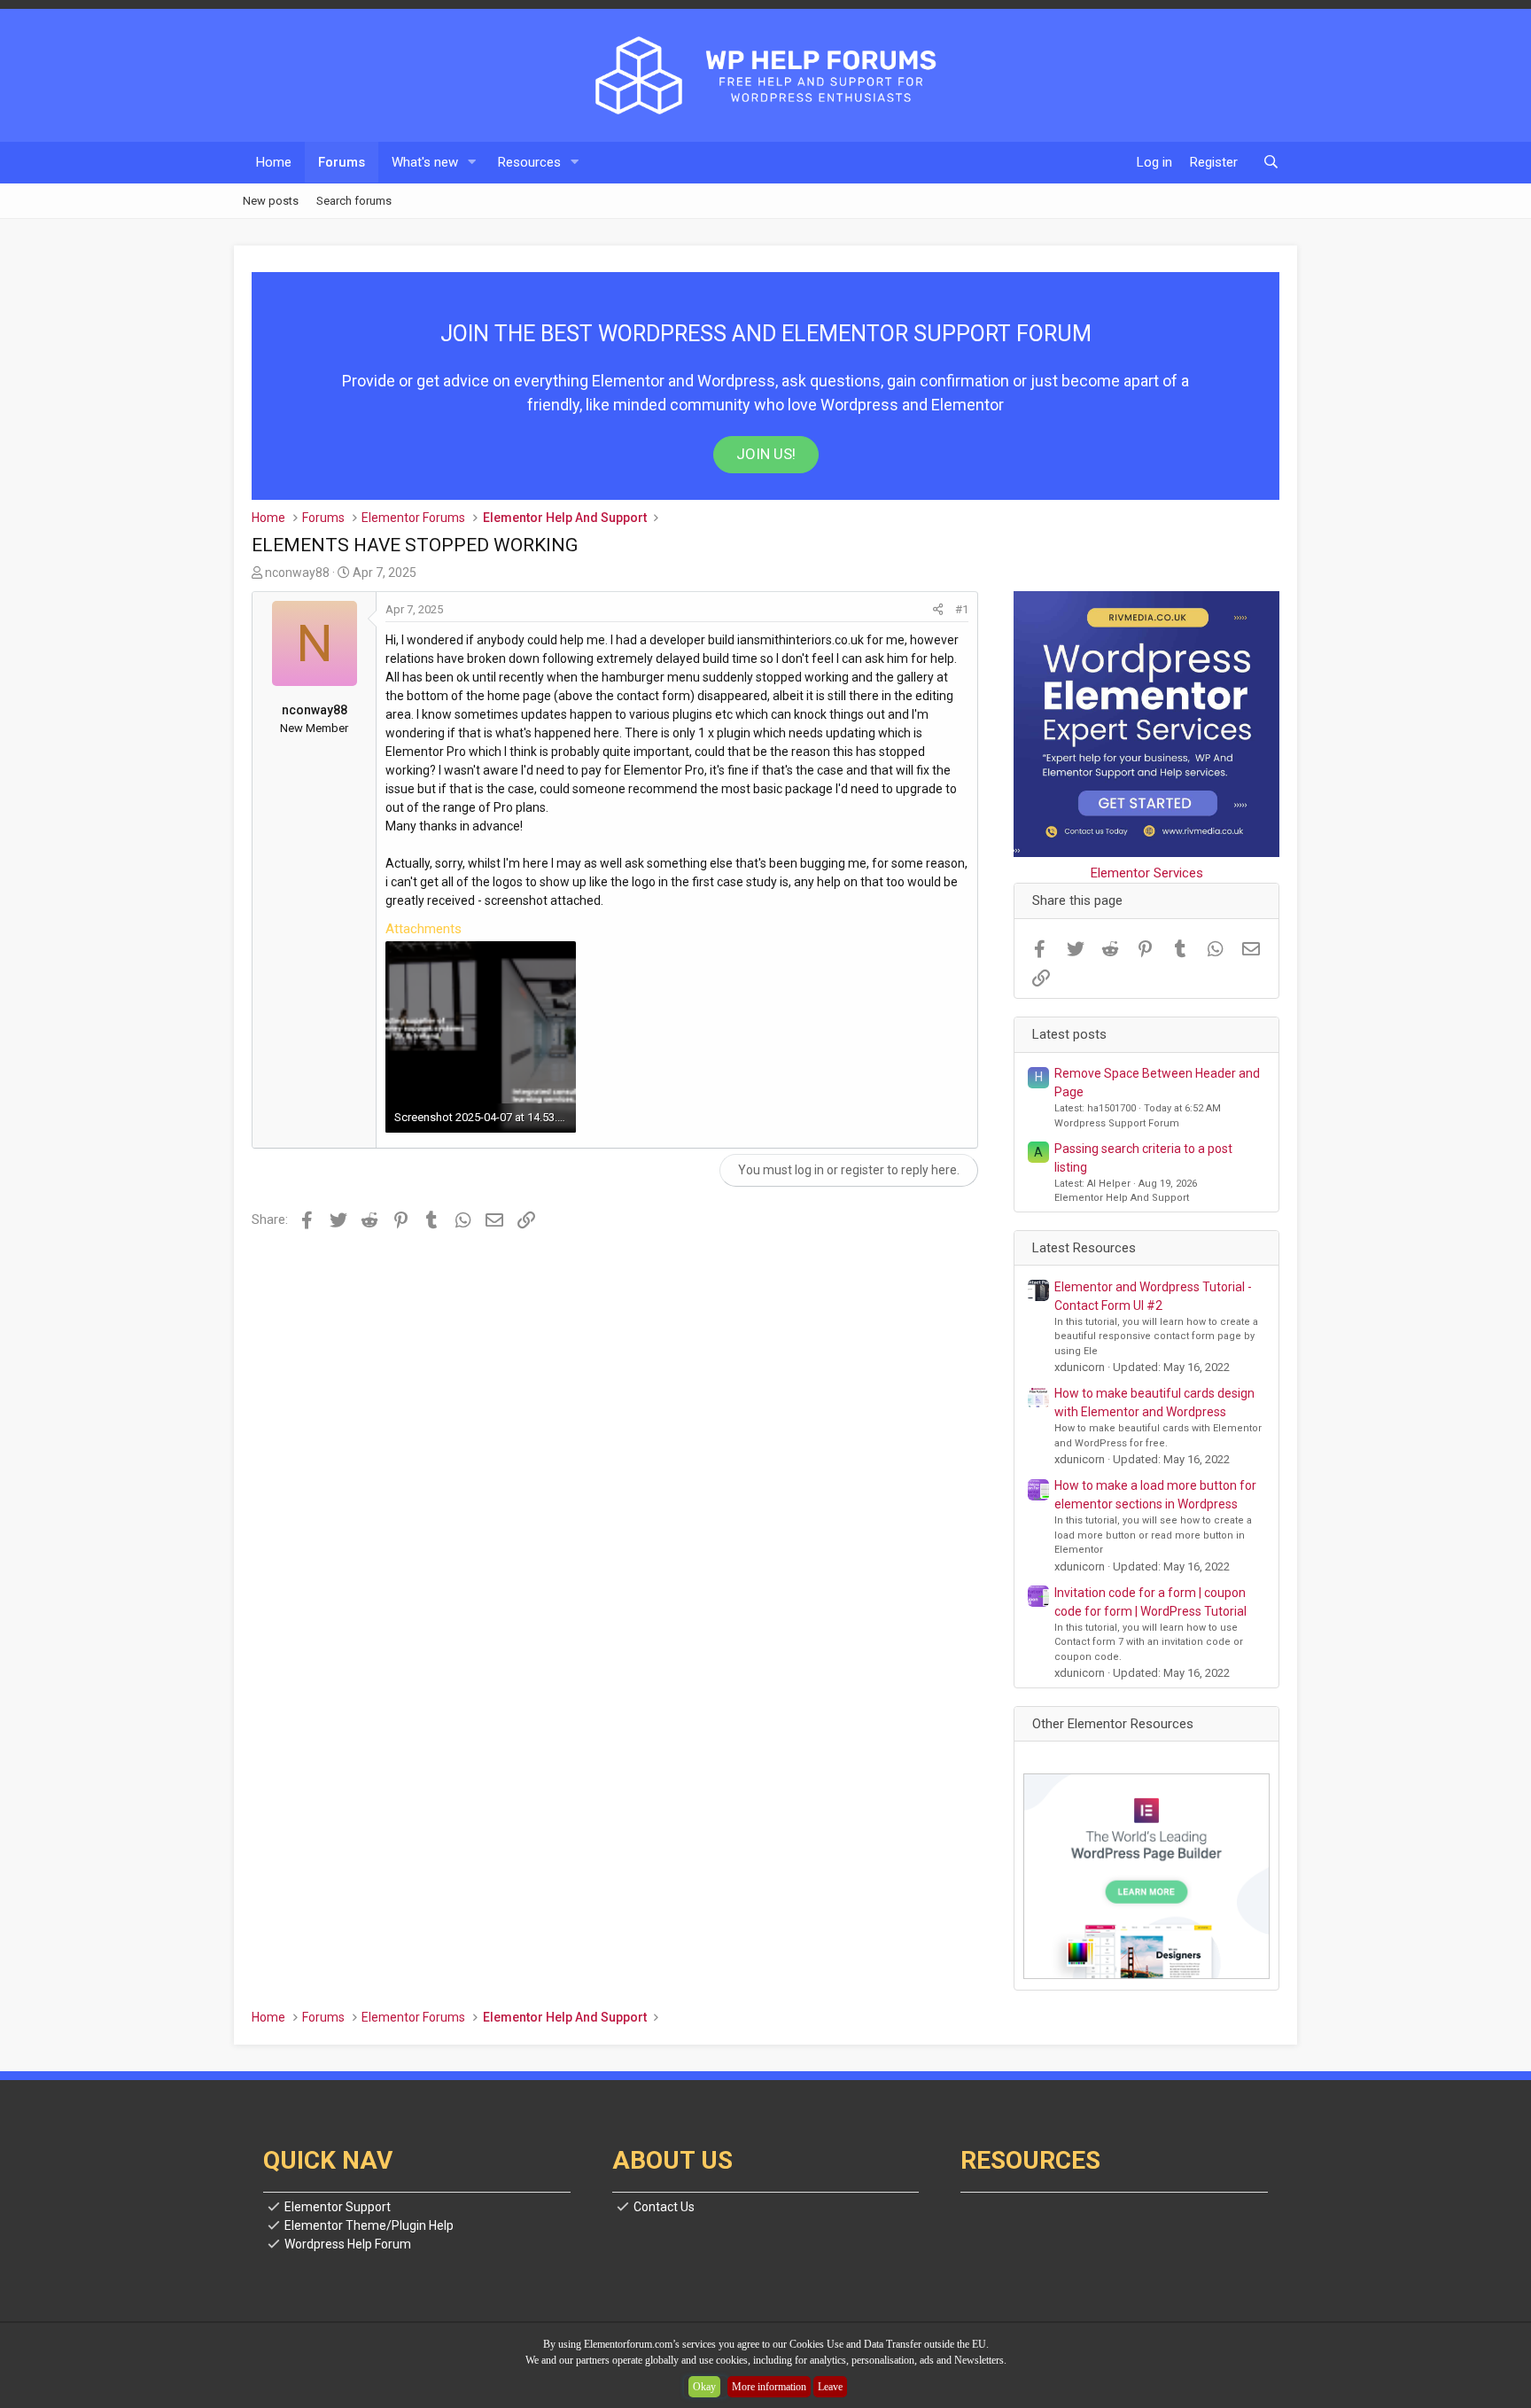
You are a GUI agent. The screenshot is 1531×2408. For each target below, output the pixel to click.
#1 (962, 609)
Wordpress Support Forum (1117, 1123)
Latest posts (1069, 1034)
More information (769, 2387)
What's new (425, 162)
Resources (529, 162)
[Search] (1271, 163)
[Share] (938, 610)
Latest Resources (1084, 1248)
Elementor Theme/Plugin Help (369, 2225)
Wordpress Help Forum (348, 2244)
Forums (342, 162)
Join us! (766, 454)
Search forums (354, 200)
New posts (271, 200)
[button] (472, 163)
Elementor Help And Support (1122, 1198)
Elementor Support (338, 2207)
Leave (830, 2387)
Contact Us (664, 2207)
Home (274, 162)
